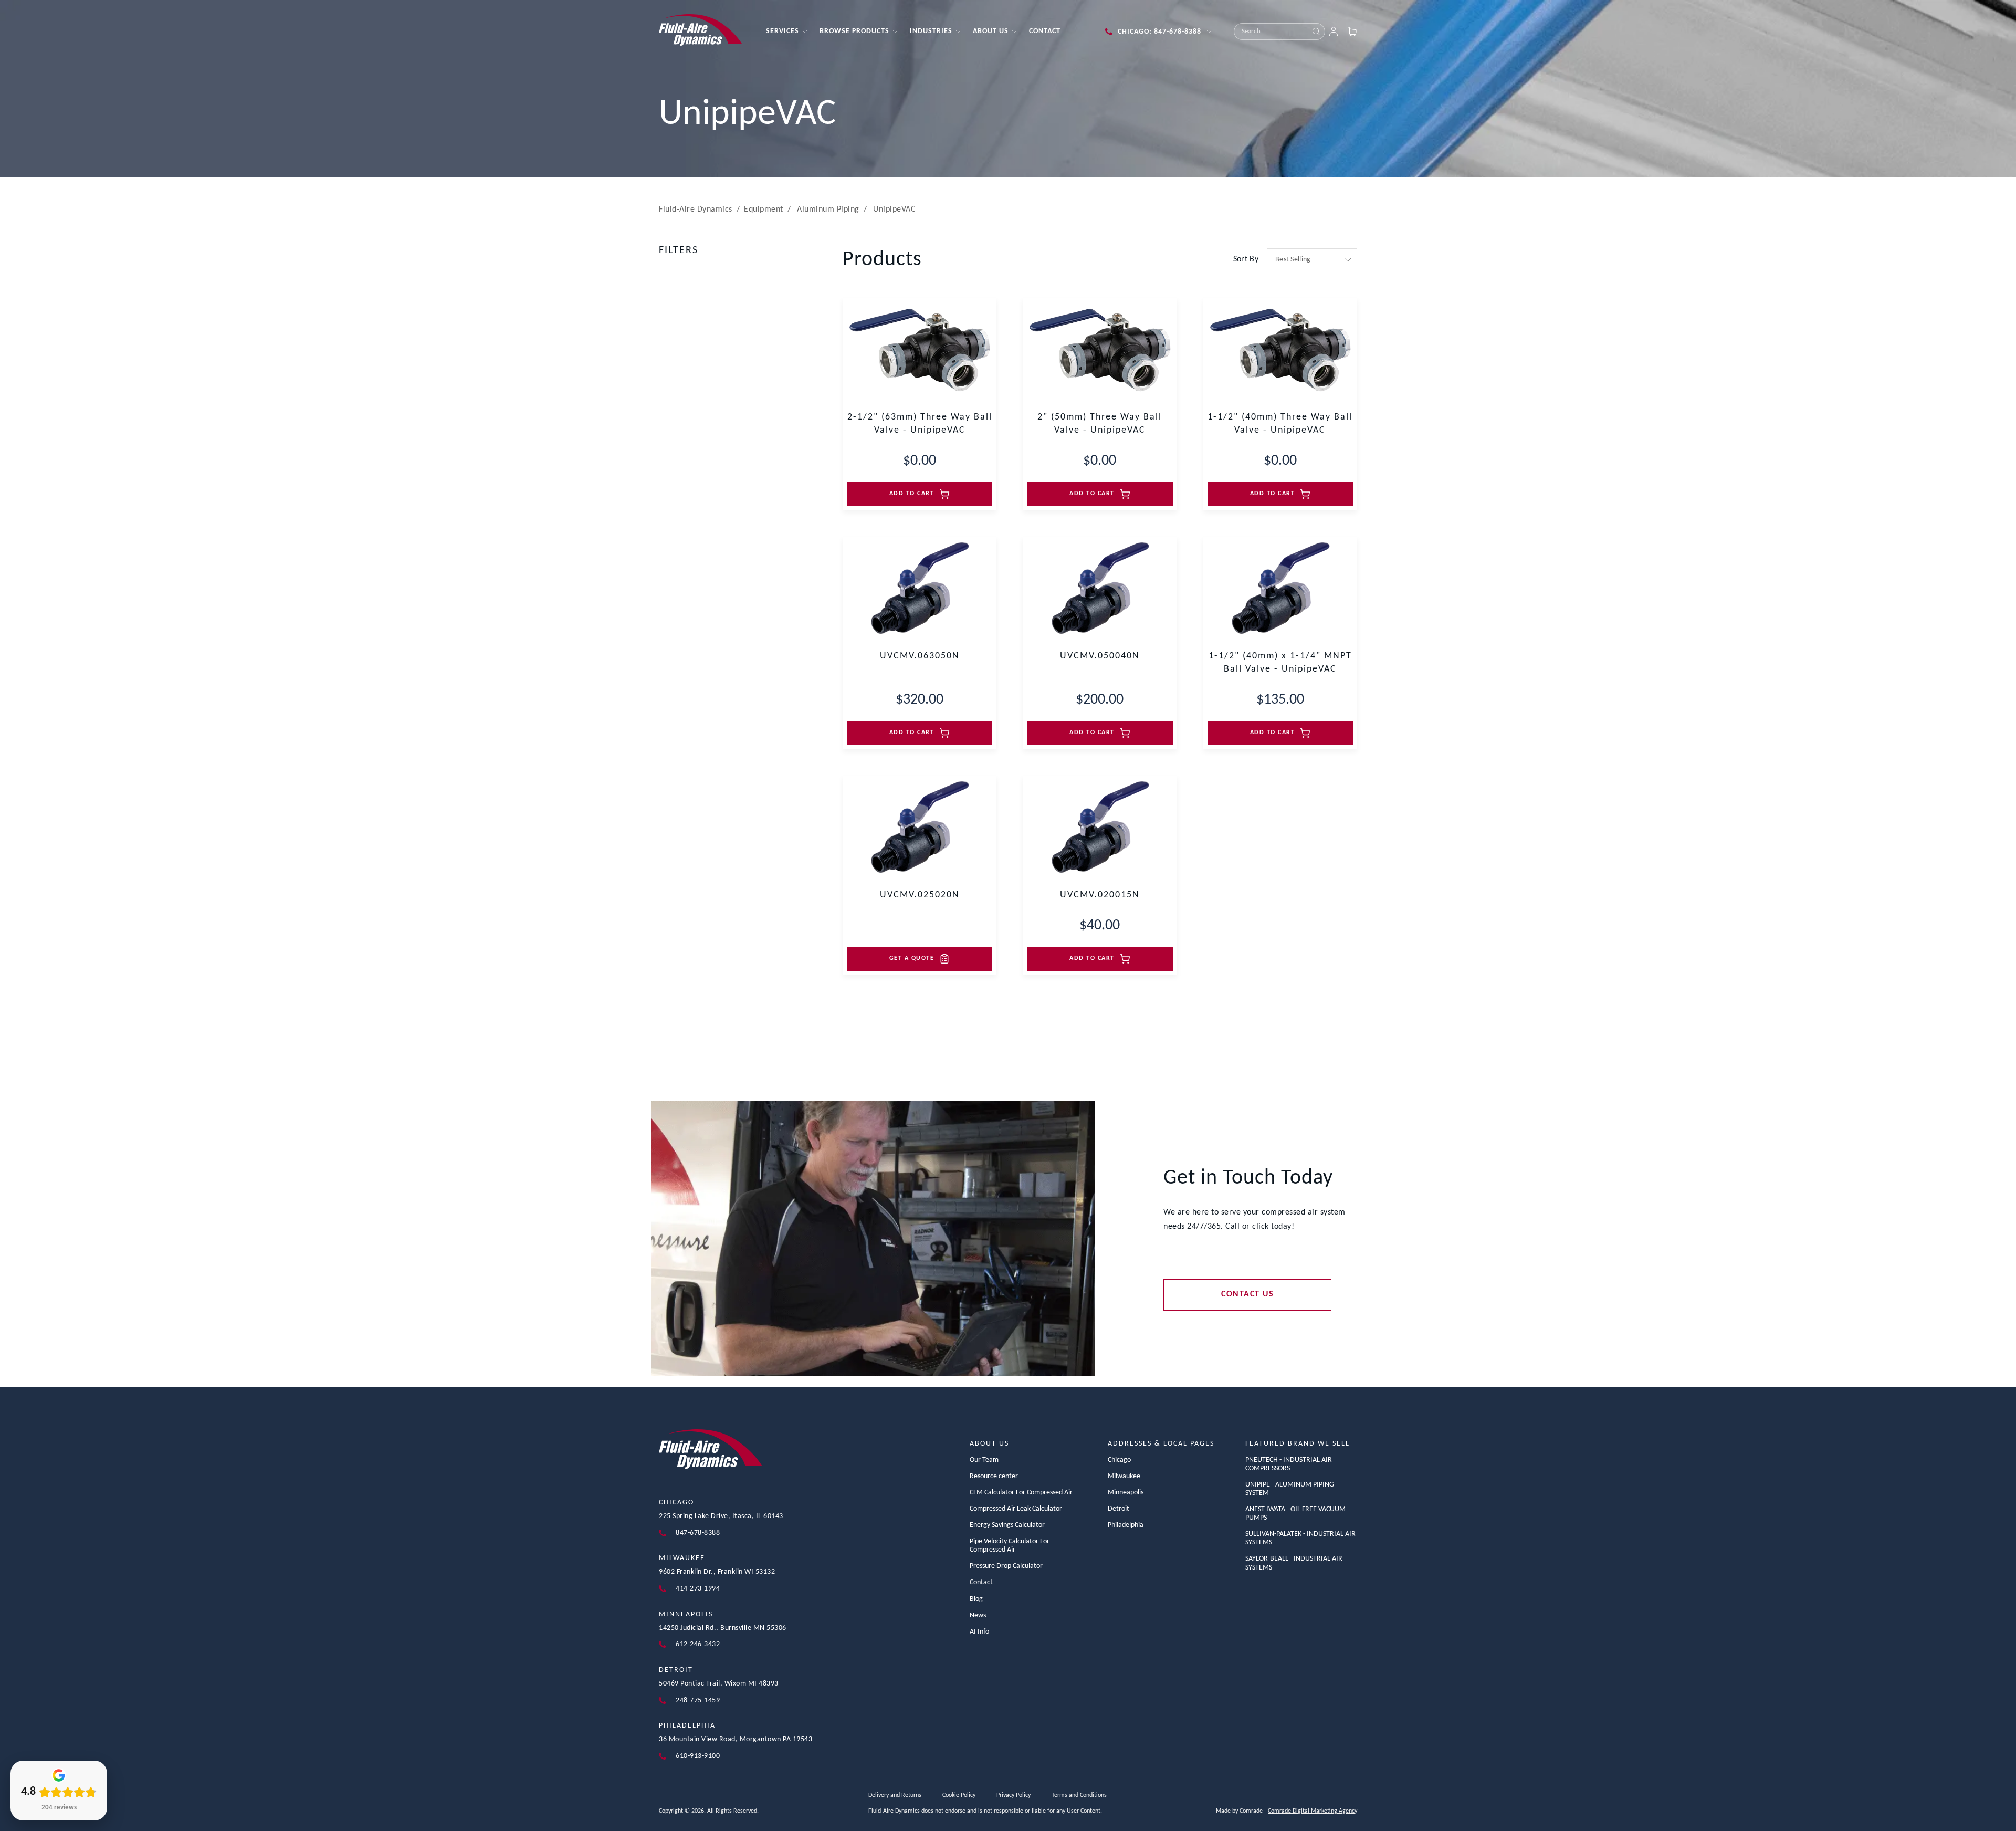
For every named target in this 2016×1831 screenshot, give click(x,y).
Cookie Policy (959, 1795)
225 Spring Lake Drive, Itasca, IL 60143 (721, 1516)
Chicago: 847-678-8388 (1159, 32)
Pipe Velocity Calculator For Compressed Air (1010, 1546)
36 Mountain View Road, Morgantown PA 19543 (736, 1739)
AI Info (979, 1632)
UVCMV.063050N (920, 656)
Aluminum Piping (828, 210)
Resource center (994, 1476)
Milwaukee (682, 1558)
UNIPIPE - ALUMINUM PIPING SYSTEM (1290, 1489)
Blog (976, 1599)
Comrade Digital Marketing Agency (1312, 1811)
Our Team (984, 1460)
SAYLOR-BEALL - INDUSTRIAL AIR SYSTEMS (1294, 1563)
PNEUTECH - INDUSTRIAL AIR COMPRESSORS (1289, 1464)
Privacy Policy (1014, 1795)
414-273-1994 (698, 1589)
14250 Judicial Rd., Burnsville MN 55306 (723, 1628)
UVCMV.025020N (920, 895)
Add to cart (912, 494)
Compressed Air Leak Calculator (1016, 1509)
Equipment (764, 210)
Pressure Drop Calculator (1006, 1566)
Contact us (1247, 1294)
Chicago (676, 1503)
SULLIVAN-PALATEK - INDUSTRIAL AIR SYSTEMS (1300, 1538)
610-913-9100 (698, 1756)
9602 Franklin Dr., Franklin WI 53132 (717, 1572)
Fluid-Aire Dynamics (696, 210)
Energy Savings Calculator (1007, 1525)
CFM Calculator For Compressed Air (1021, 1493)
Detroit (676, 1670)
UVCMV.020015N (1100, 895)
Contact (981, 1582)
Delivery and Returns (895, 1795)
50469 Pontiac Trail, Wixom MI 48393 (719, 1684)
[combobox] (1271, 32)
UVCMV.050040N (1100, 656)
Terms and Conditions (1079, 1795)
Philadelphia (687, 1726)
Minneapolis (686, 1614)
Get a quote (912, 958)
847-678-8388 (698, 1533)
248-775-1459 (698, 1701)
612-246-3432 (698, 1644)
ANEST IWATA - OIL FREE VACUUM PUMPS (1295, 1514)
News (978, 1615)
